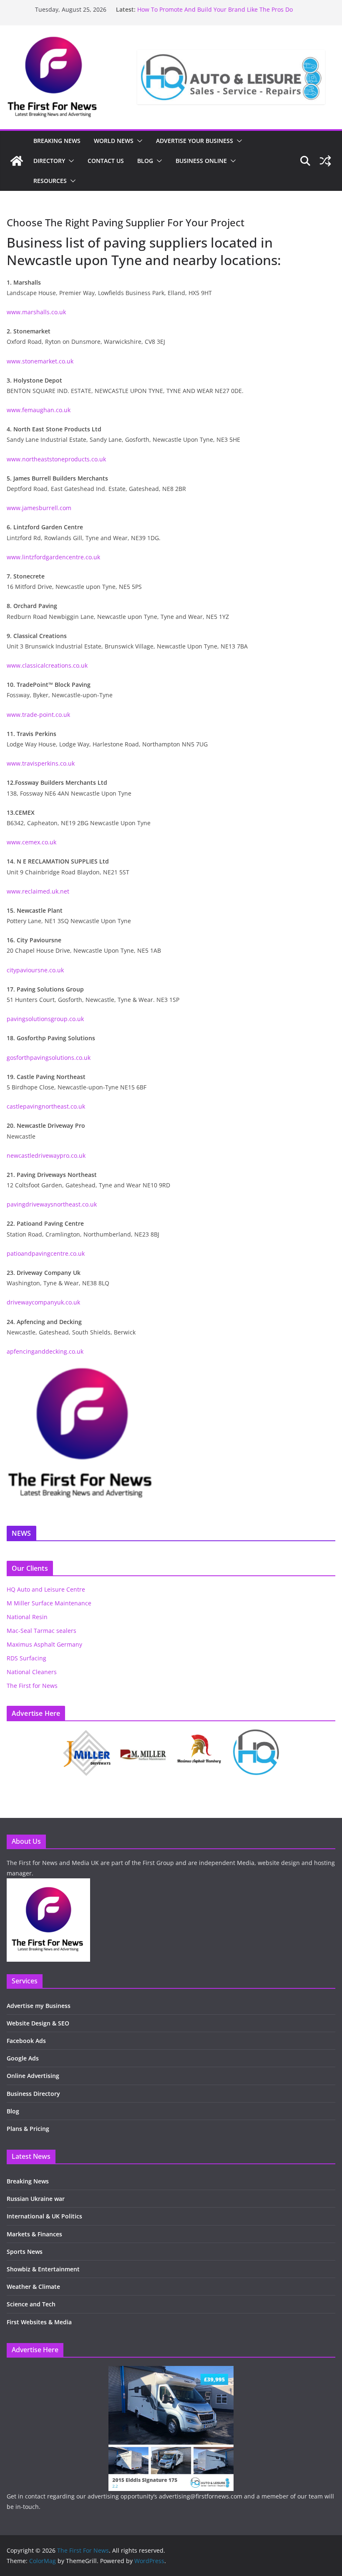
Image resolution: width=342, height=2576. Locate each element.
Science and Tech (31, 2304)
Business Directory (33, 2094)
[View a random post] (325, 161)
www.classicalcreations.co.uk (47, 665)
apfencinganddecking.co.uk (45, 1351)
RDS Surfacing (26, 1658)
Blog (13, 2111)
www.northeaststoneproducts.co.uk (56, 459)
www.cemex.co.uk (31, 842)
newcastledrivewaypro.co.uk (46, 1155)
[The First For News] (17, 161)
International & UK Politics (44, 2216)
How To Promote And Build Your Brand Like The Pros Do (215, 9)
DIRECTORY (49, 161)
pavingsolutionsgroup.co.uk (45, 1019)
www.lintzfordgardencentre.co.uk (53, 557)
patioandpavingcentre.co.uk (46, 1253)
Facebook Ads (26, 2041)
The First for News (32, 1686)
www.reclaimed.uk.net (38, 891)
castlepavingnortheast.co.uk (46, 1106)
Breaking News (28, 2181)
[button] (138, 141)
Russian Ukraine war (36, 2199)
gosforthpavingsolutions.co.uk (49, 1058)
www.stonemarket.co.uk (40, 361)
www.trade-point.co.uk (38, 715)
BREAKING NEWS (57, 141)
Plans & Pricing (28, 2129)
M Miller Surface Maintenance (49, 1603)
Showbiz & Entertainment (43, 2269)
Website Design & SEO (38, 2023)
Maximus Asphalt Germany (44, 1644)
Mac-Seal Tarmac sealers (41, 1631)
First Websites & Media (39, 2322)
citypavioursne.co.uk (35, 970)
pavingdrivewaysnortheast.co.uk (52, 1204)
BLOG (145, 161)
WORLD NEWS (114, 141)
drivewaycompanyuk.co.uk (43, 1302)
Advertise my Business (39, 2006)
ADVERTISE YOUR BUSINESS (195, 141)
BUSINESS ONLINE (201, 161)
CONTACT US (106, 161)
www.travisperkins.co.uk (41, 763)
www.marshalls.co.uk (36, 312)
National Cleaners (32, 1672)
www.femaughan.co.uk (39, 410)
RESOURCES (50, 181)
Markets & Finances (34, 2234)
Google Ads (23, 2058)
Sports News (25, 2252)
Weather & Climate (33, 2287)
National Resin (27, 1617)
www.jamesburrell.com (39, 508)
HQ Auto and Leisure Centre (46, 1589)
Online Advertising (33, 2076)
